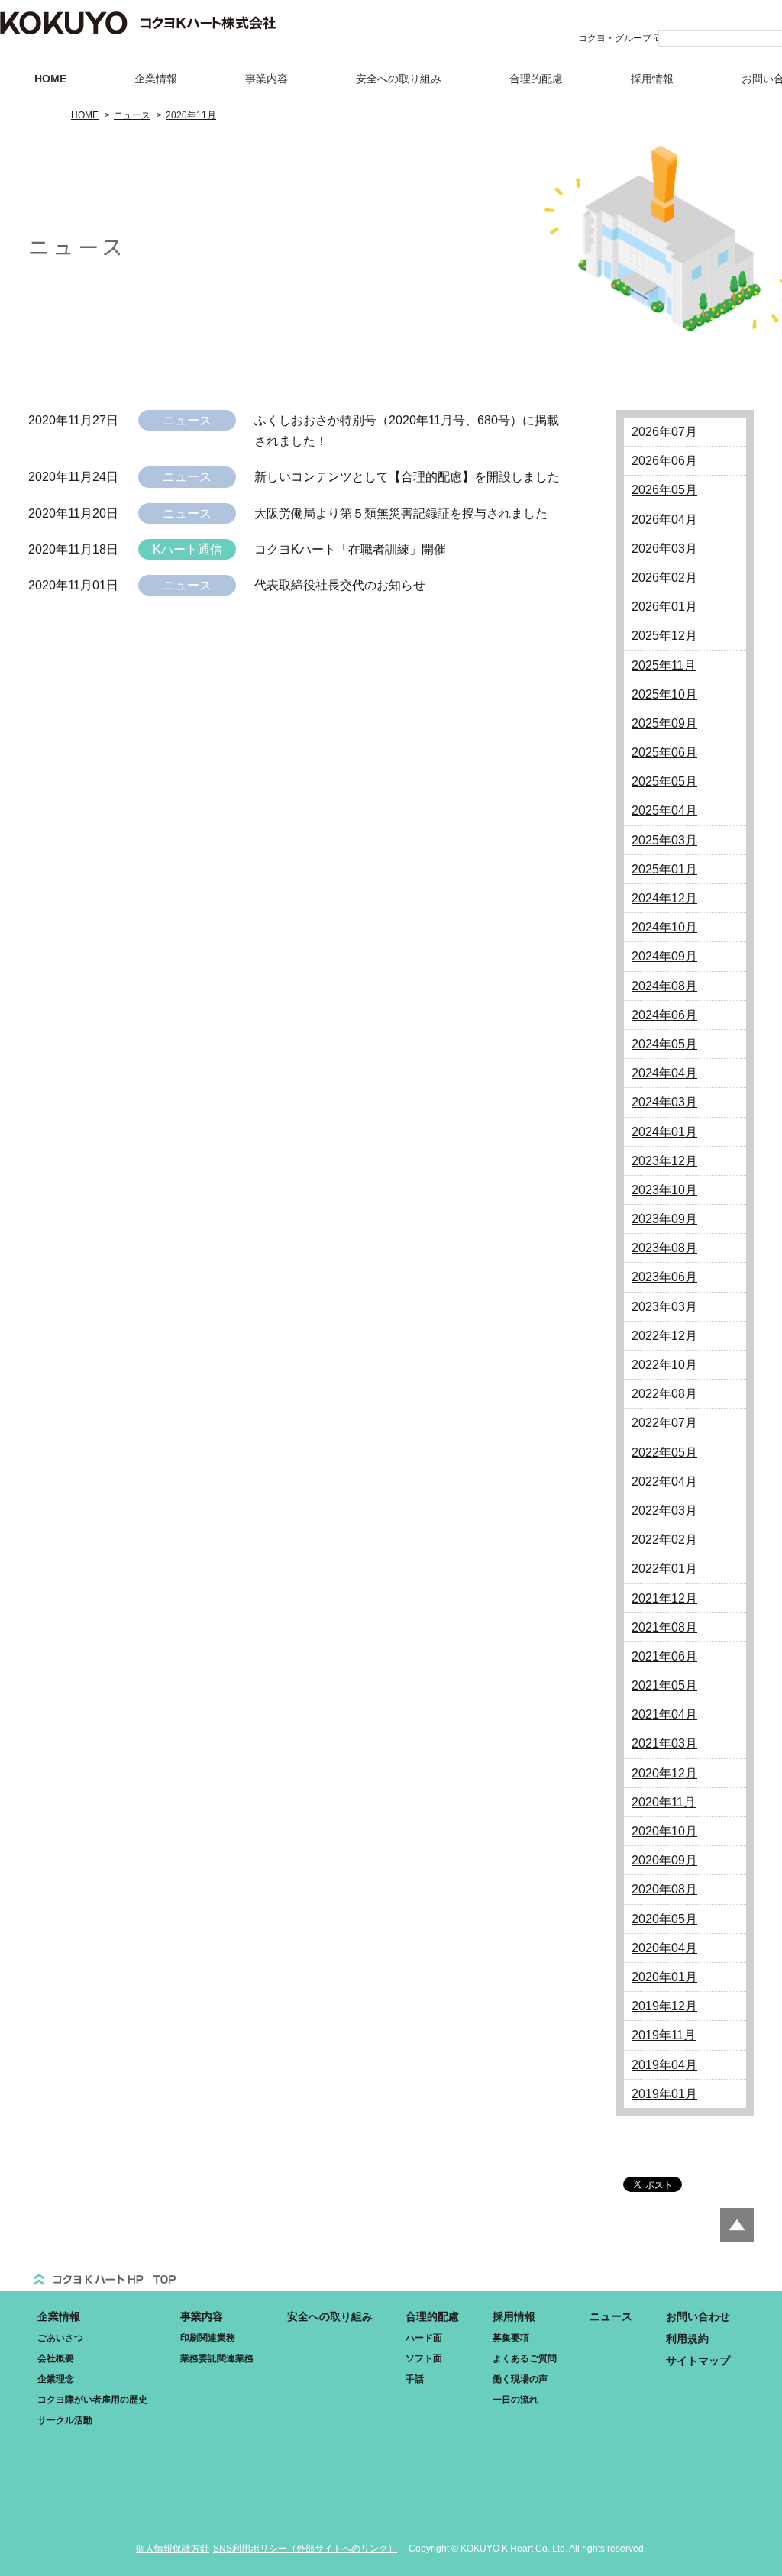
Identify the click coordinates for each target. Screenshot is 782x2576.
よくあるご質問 (525, 2358)
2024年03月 (664, 1102)
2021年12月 (664, 1598)
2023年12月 (664, 1161)
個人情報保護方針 (173, 2549)
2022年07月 (664, 1423)
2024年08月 (664, 986)
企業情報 (156, 79)
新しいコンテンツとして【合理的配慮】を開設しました (407, 477)
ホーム (105, 2274)
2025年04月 (664, 810)
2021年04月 (664, 1714)
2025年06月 (664, 752)
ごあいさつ (60, 2338)
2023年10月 (664, 1190)
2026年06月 (664, 461)
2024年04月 (664, 1073)
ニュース (611, 2316)
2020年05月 (664, 1919)
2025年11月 (664, 665)
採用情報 (652, 79)
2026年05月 (664, 490)
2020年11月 (664, 1802)
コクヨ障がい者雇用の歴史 (92, 2400)
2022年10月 (664, 1365)
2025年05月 (664, 781)
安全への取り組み (399, 79)
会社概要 (56, 2358)
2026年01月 (664, 607)
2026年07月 (664, 432)
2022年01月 (664, 1569)
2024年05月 (664, 1044)
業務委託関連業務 (217, 2358)
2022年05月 (664, 1453)
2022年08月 (664, 1394)
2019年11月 (664, 2035)
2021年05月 (664, 1685)
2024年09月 (664, 956)
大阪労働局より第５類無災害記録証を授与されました (401, 513)
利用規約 (687, 2339)
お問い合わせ (698, 2316)
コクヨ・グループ (615, 38)
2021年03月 (664, 1743)
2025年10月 (664, 694)
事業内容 (267, 79)
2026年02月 (664, 578)
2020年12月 (664, 1773)
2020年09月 (664, 1860)
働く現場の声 (520, 2379)
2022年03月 (664, 1511)
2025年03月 (664, 840)
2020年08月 (664, 1889)
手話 (415, 2379)
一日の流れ (515, 2400)
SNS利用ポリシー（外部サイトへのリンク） (305, 2549)
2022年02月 (664, 1540)
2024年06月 (664, 1015)
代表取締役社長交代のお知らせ (340, 585)
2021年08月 (664, 1627)
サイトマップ (698, 2361)
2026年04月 (664, 520)
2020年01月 (664, 1977)
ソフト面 (424, 2358)
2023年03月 (664, 1307)
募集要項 (511, 2338)
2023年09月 (664, 1219)
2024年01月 (664, 1132)
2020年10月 (664, 1831)
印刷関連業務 (208, 2338)
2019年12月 (664, 2006)
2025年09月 (664, 723)
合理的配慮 (536, 79)
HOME (50, 79)
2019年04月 (664, 2065)
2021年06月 (664, 1656)
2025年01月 (664, 869)
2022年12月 (664, 1336)
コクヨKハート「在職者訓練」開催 (350, 549)
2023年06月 (664, 1277)
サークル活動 (65, 2420)
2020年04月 (664, 1948)
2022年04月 (664, 1482)
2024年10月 (664, 927)
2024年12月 (664, 898)
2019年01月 (664, 2094)
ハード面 (424, 2338)
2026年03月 (664, 549)
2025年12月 (664, 636)
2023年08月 (664, 1248)
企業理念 (56, 2379)
